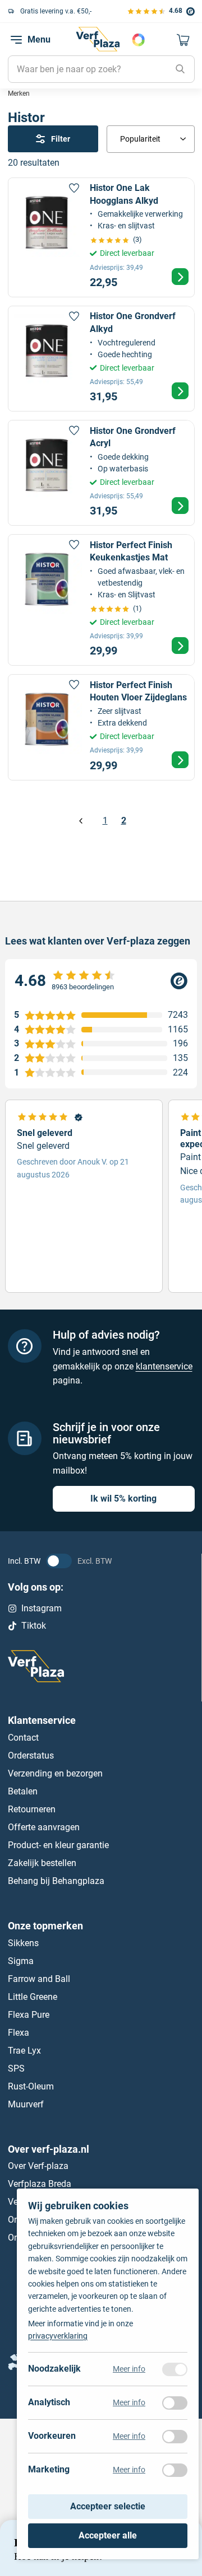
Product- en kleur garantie (58, 1845)
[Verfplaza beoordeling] (101, 981)
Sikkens (23, 1942)
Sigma (21, 1960)
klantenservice (164, 1366)
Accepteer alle (108, 2535)
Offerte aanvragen (44, 1827)
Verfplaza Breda (40, 2184)
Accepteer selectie (108, 2507)
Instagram (42, 1608)
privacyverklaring (58, 2336)
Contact (23, 1737)
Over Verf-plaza (38, 2166)
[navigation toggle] (16, 40)
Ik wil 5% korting (123, 1499)
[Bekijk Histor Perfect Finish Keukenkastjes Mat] (101, 600)
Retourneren (32, 1809)
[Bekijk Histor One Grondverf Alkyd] (101, 359)
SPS (16, 2068)
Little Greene (33, 1996)
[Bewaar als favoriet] (74, 188)
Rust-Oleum (31, 2086)
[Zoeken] (180, 69)
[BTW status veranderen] (59, 1561)
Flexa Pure (29, 2014)
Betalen (23, 1791)
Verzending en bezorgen (55, 1773)
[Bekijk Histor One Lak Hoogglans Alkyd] (101, 237)
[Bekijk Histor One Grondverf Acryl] (101, 473)
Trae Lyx (24, 2050)
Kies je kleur (139, 40)
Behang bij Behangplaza (56, 1880)
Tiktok (34, 1625)
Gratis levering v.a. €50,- (56, 11)
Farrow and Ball (39, 1978)
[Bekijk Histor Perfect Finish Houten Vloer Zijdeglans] (101, 727)
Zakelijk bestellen (42, 1862)
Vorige (81, 821)
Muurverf (26, 2104)
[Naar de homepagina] (98, 39)
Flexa (19, 2032)
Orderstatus (31, 1755)
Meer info (129, 2369)
